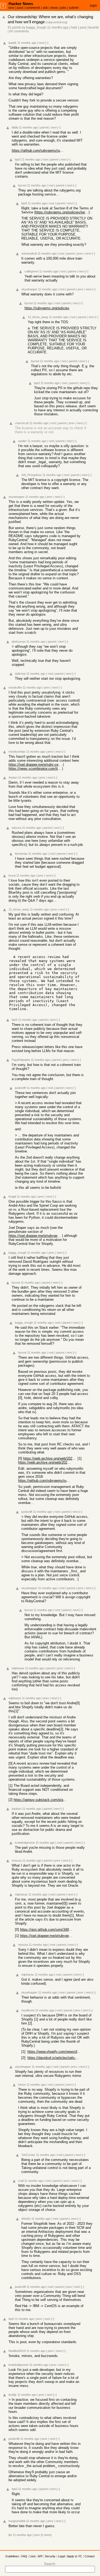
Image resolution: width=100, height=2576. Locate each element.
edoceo (17, 828)
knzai (12, 875)
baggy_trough (36, 28)
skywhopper (29, 289)
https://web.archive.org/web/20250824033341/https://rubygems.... (45, 1462)
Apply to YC (75, 2556)
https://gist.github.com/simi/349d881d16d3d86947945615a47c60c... (47, 1930)
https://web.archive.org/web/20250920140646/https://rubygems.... (50, 1458)
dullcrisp (20, 674)
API (40, 2556)
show (54, 8)
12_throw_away (38, 317)
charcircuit (22, 423)
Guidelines (12, 2556)
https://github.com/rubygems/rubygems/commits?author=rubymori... (45, 1481)
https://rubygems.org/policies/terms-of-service (62, 212)
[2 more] (46, 2535)
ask (45, 8)
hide (74, 28)
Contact (90, 2556)
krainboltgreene (25, 1843)
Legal (61, 2556)
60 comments (19, 31)
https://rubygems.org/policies (47, 308)
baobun (17, 1809)
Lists (33, 2556)
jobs (63, 8)
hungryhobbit (17, 2521)
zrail (21, 2181)
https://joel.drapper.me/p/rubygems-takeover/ (35, 1236)
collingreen (31, 271)
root (45, 159)
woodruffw (15, 687)
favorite (94, 28)
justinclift (20, 1088)
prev (80, 253)
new (11, 8)
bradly (13, 2395)
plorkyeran (19, 642)
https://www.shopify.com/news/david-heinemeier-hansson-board (54, 2052)
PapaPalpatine (21, 1060)
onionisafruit (29, 253)
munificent (28, 2010)
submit (74, 8)
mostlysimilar (17, 752)
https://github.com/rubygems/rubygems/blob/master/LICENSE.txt (38, 151)
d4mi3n (26, 2219)
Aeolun (13, 777)
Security (50, 2556)
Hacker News (21, 4)
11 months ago (58, 28)
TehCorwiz (28, 2155)
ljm (10, 2535)
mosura (17, 1860)
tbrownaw (21, 854)
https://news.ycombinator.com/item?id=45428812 (35, 769)
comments (33, 8)
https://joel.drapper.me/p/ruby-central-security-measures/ (35, 765)
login (93, 6)
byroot (22, 185)
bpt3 (18, 159)
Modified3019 (17, 2351)
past (20, 8)
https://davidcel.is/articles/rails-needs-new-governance (54, 2058)
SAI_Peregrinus (31, 475)
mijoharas (18, 1668)
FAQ (24, 2556)
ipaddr (13, 43)
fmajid (12, 1197)
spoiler (22, 441)
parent (44, 127)
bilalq (15, 127)
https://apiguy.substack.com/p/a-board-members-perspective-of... (40, 1800)
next (41, 43)
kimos (22, 2085)
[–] (47, 43)
